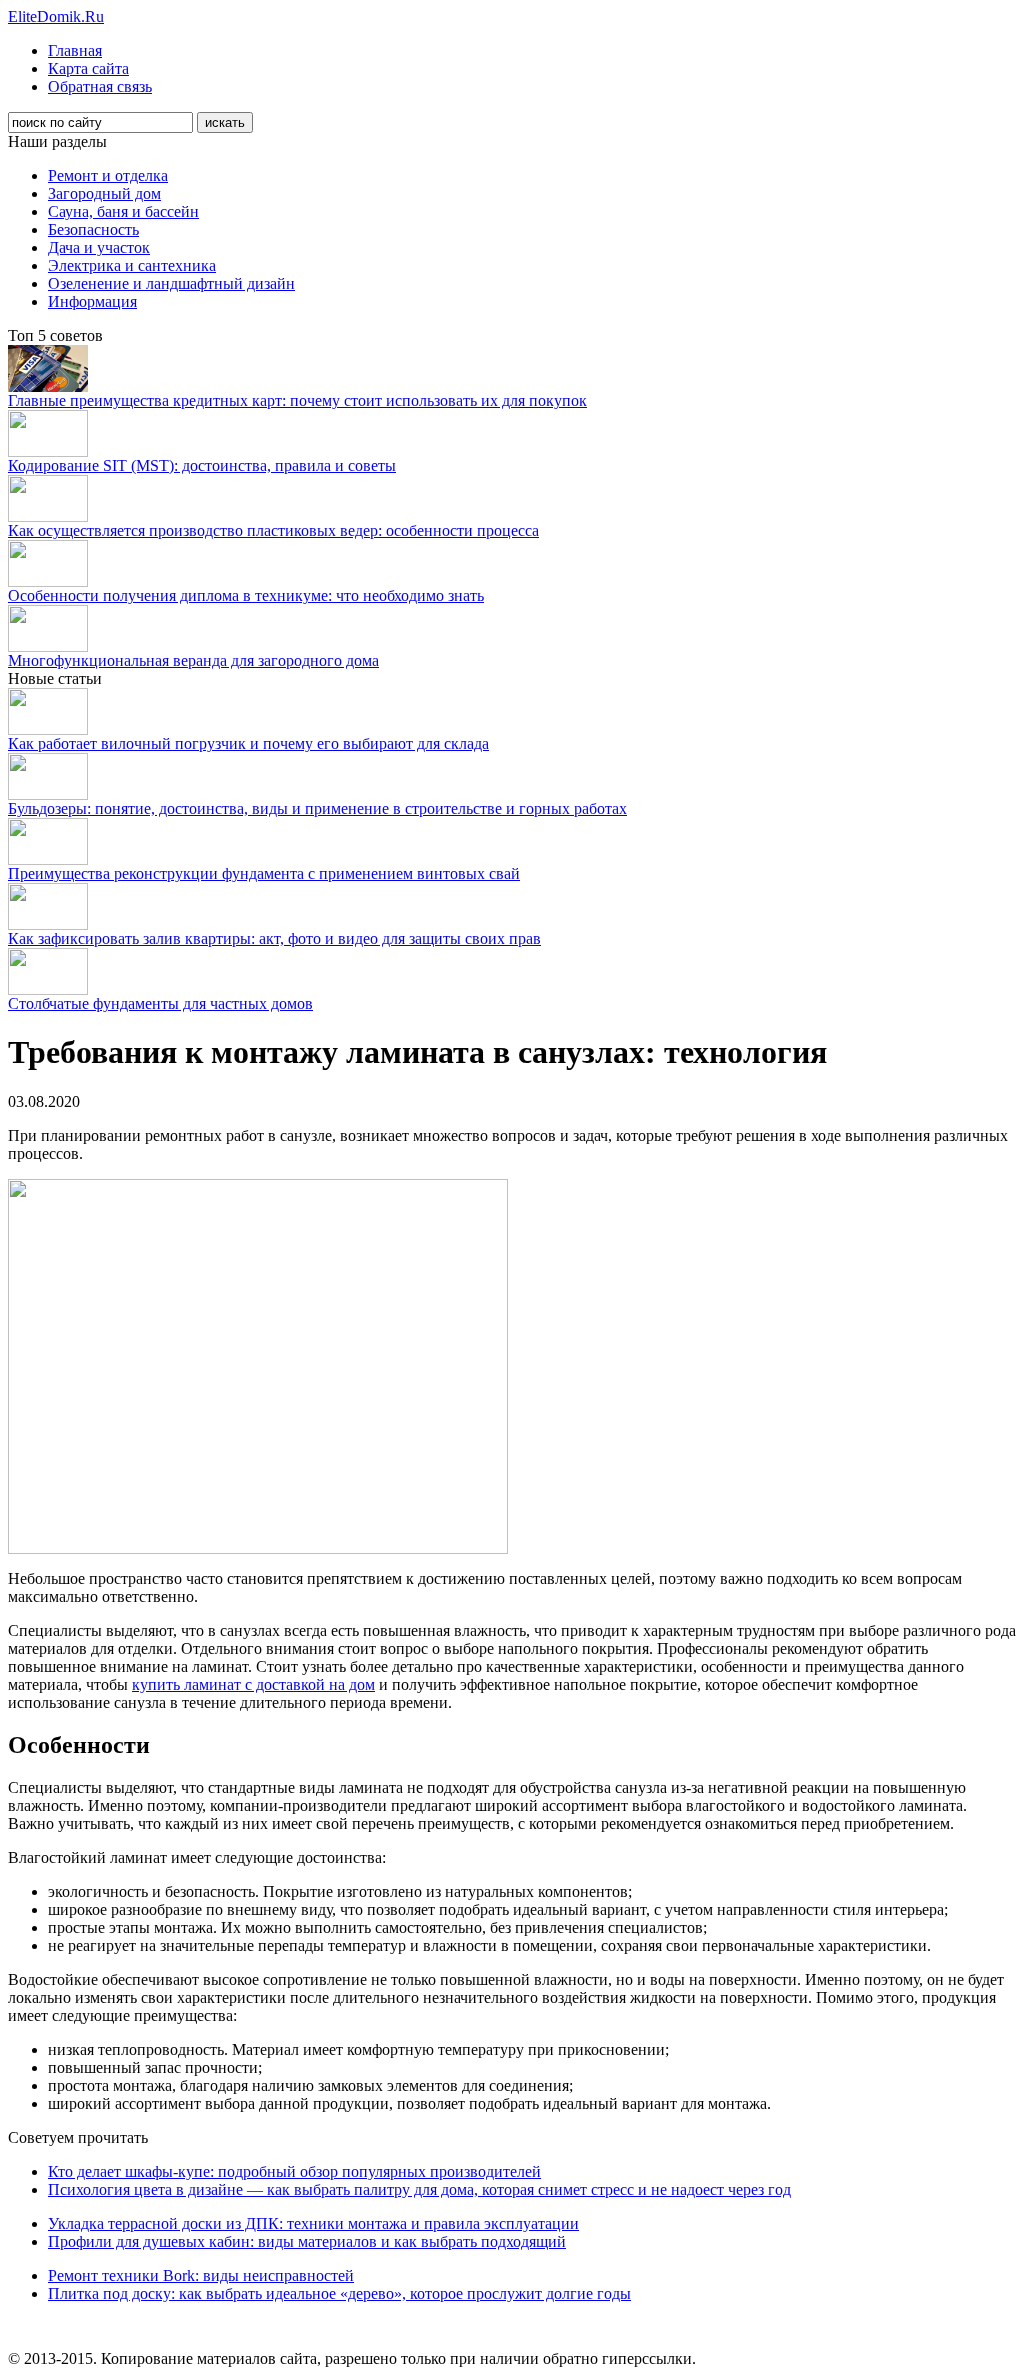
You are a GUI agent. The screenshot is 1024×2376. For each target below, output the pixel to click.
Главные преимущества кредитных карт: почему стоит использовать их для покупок (297, 400)
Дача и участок (99, 247)
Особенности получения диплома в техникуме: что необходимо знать (246, 595)
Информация (92, 301)
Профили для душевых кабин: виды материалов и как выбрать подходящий (307, 2241)
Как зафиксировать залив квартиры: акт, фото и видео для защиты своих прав (274, 938)
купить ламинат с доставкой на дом (253, 1684)
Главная (75, 50)
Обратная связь (100, 86)
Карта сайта (88, 68)
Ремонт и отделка (108, 175)
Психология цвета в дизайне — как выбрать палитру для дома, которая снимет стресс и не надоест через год (419, 2189)
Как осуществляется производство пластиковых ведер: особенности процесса (273, 530)
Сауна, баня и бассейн (123, 211)
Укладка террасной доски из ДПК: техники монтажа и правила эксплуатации (313, 2223)
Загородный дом (104, 193)
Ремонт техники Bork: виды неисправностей (201, 2275)
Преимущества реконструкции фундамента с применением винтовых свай (264, 873)
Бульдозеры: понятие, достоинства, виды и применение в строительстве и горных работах (317, 808)
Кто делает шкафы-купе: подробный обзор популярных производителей (294, 2171)
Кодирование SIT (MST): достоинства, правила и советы (202, 465)
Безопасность (93, 229)
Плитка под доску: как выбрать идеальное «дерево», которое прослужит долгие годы (339, 2293)
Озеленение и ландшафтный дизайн (171, 283)
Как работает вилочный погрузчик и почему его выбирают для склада (248, 743)
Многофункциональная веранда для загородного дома (193, 660)
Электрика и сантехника (132, 265)
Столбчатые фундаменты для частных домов (160, 1003)
